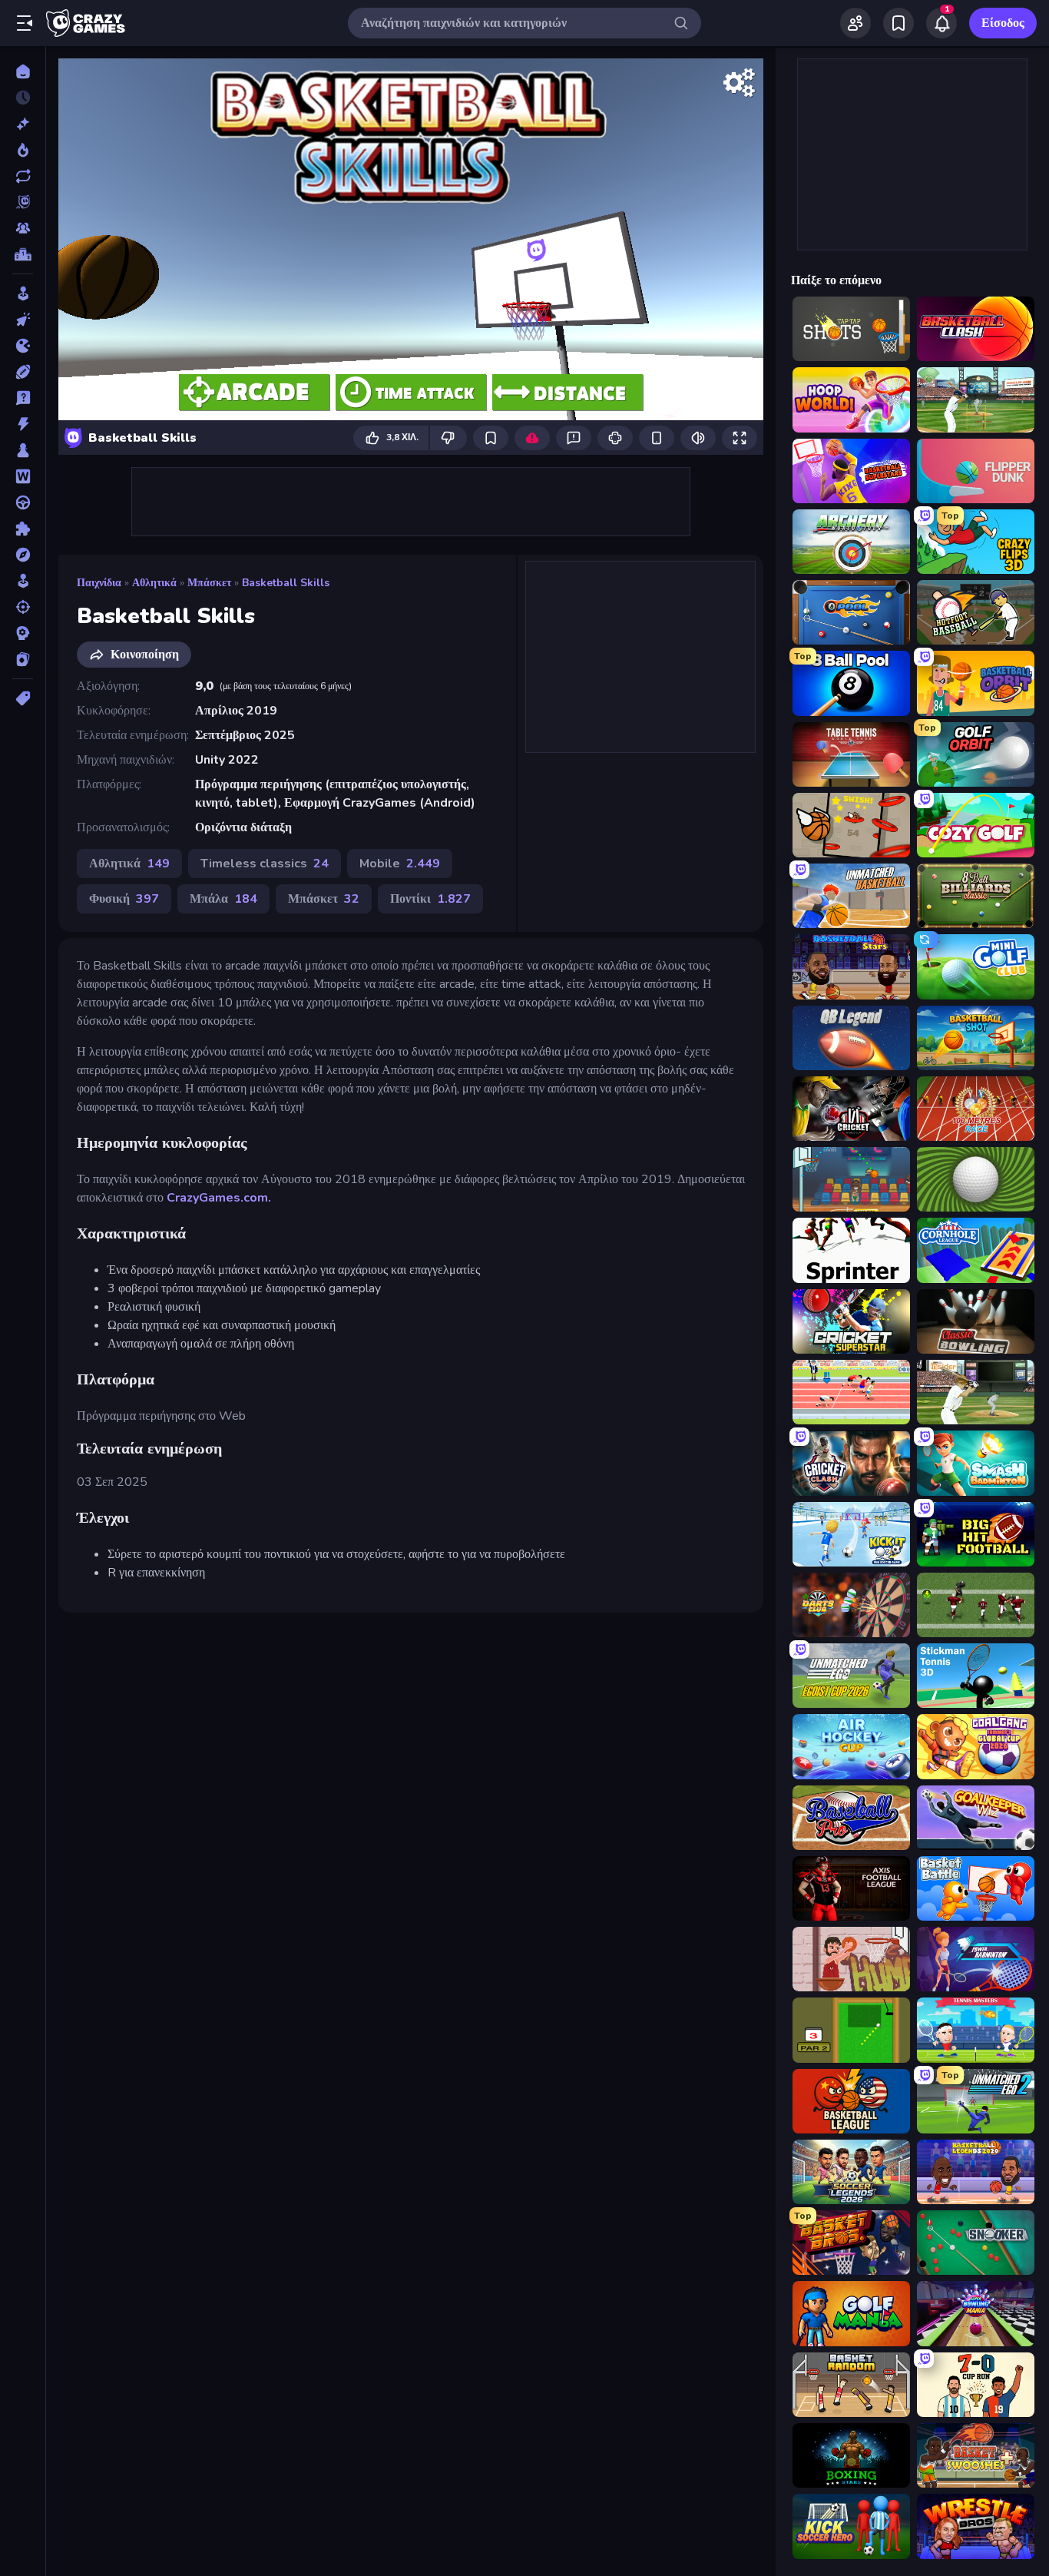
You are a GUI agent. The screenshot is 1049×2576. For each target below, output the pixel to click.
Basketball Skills (286, 583)
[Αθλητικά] (23, 372)
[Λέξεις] (23, 476)
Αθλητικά (154, 583)
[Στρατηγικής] (23, 633)
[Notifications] (941, 23)
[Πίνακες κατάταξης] (23, 254)
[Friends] (855, 23)
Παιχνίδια (99, 583)
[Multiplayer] (23, 228)
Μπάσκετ (209, 583)
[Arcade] (23, 293)
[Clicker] (23, 320)
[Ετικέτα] (23, 698)
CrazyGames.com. (219, 1198)
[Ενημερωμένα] (23, 176)
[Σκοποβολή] (23, 607)
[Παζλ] (23, 529)
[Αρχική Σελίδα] (23, 71)
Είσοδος (1003, 23)
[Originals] (23, 202)
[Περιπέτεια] (23, 555)
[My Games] (898, 23)
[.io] (23, 346)
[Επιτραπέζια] (23, 450)
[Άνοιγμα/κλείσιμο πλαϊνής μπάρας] (25, 23)
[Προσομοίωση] (23, 581)
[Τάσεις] (23, 150)
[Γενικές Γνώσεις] (23, 398)
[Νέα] (23, 124)
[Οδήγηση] (23, 502)
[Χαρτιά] (23, 659)
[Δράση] (23, 424)
